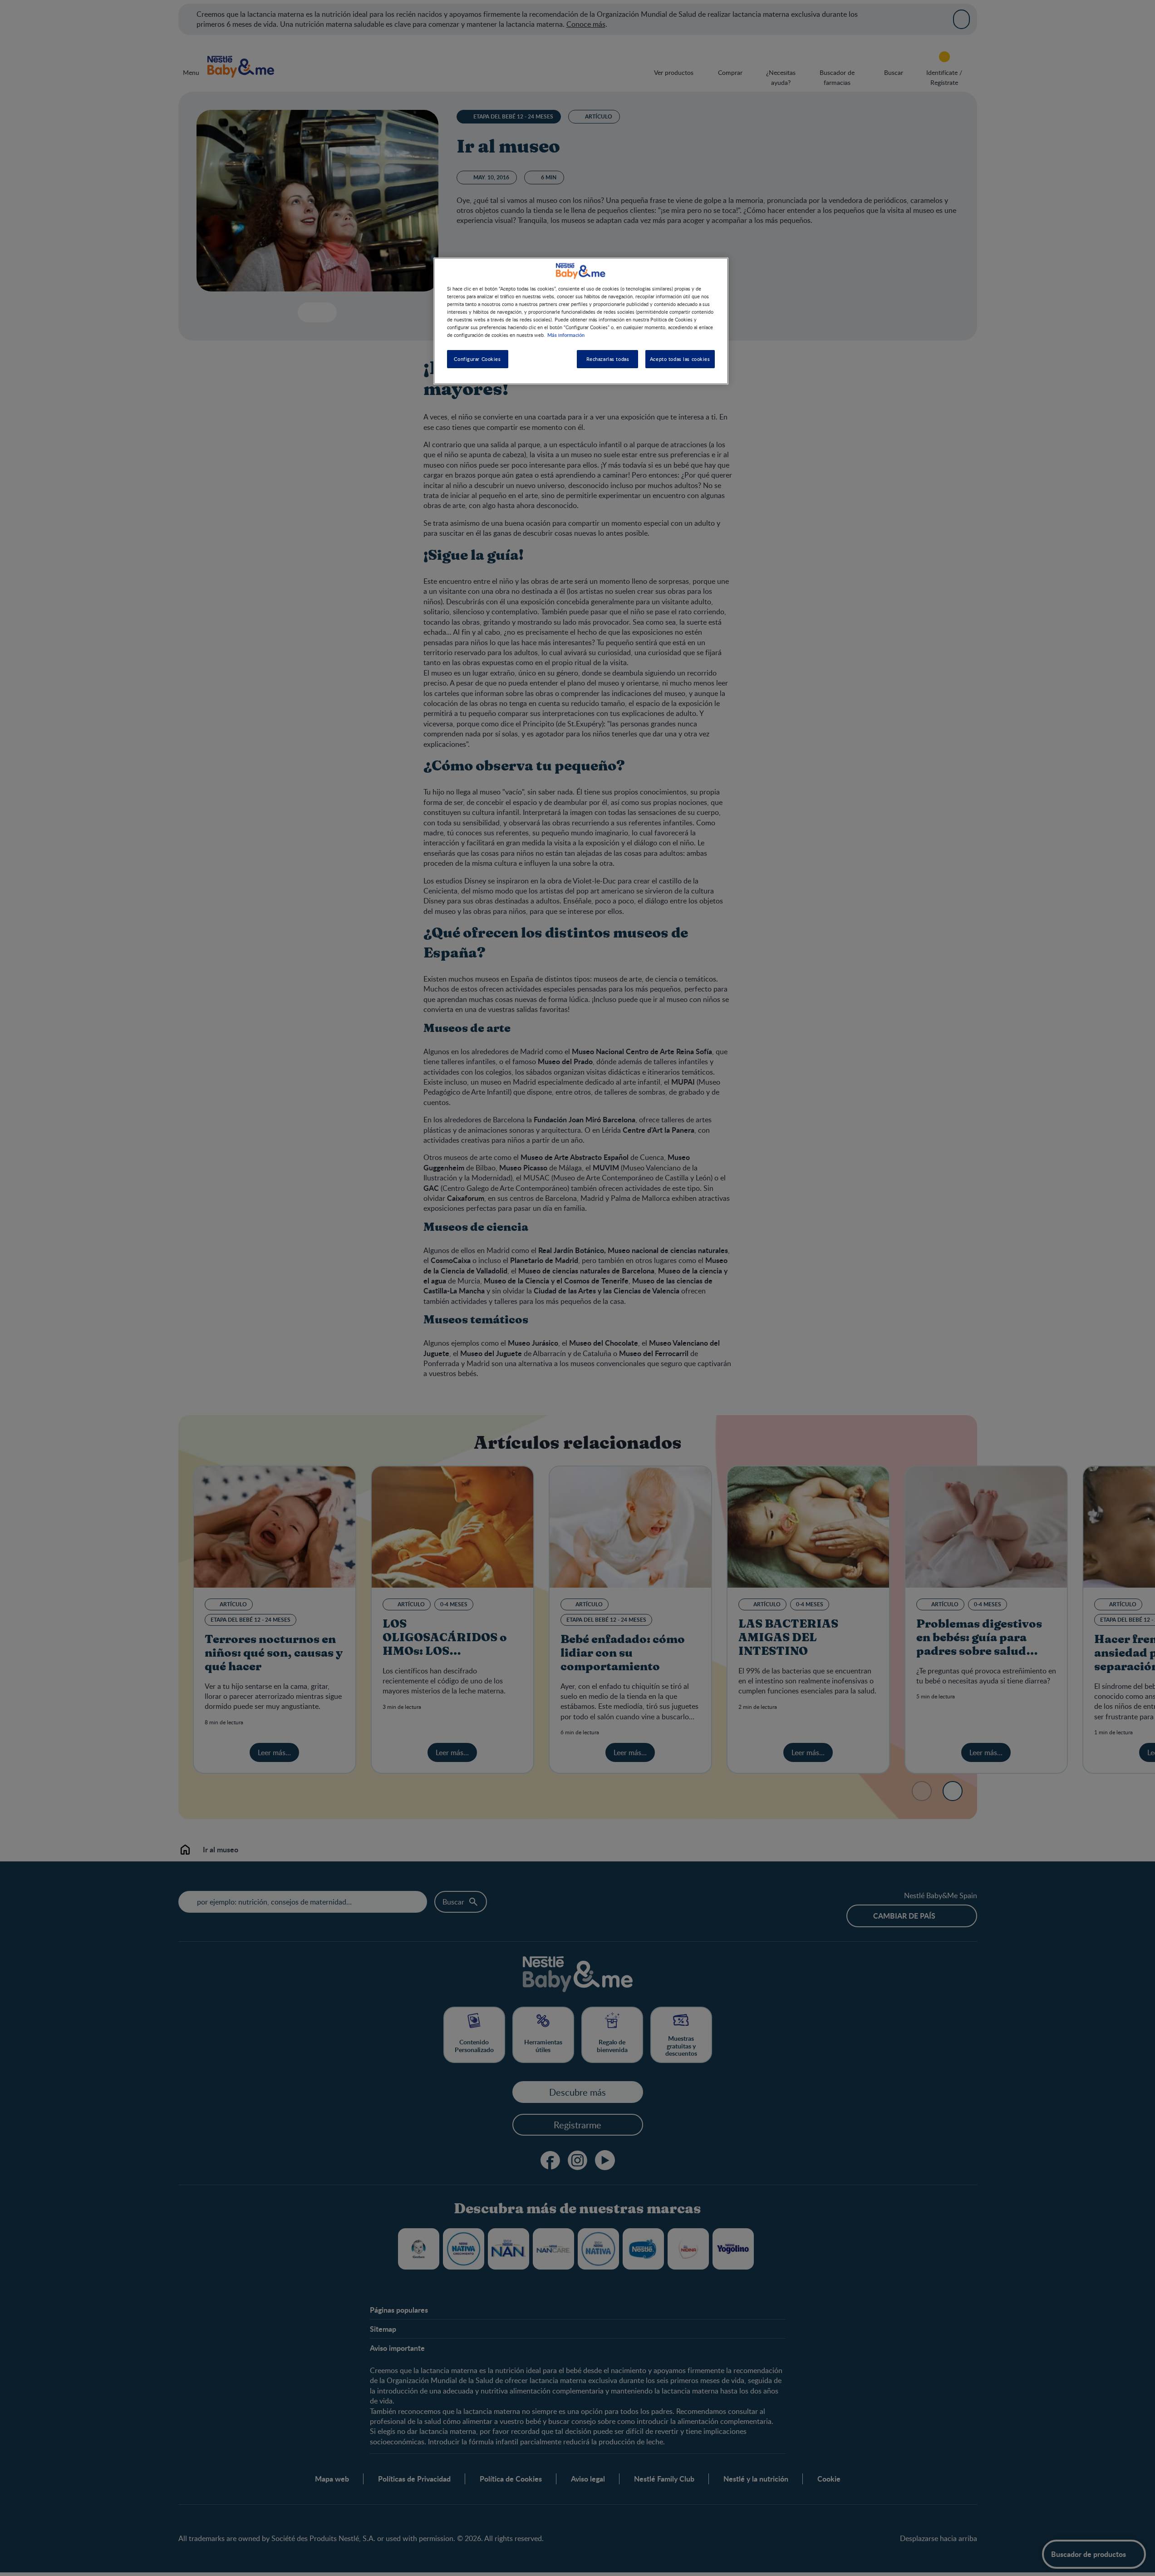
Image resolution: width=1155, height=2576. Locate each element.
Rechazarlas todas (608, 359)
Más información (566, 335)
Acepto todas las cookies (680, 359)
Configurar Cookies (477, 359)
